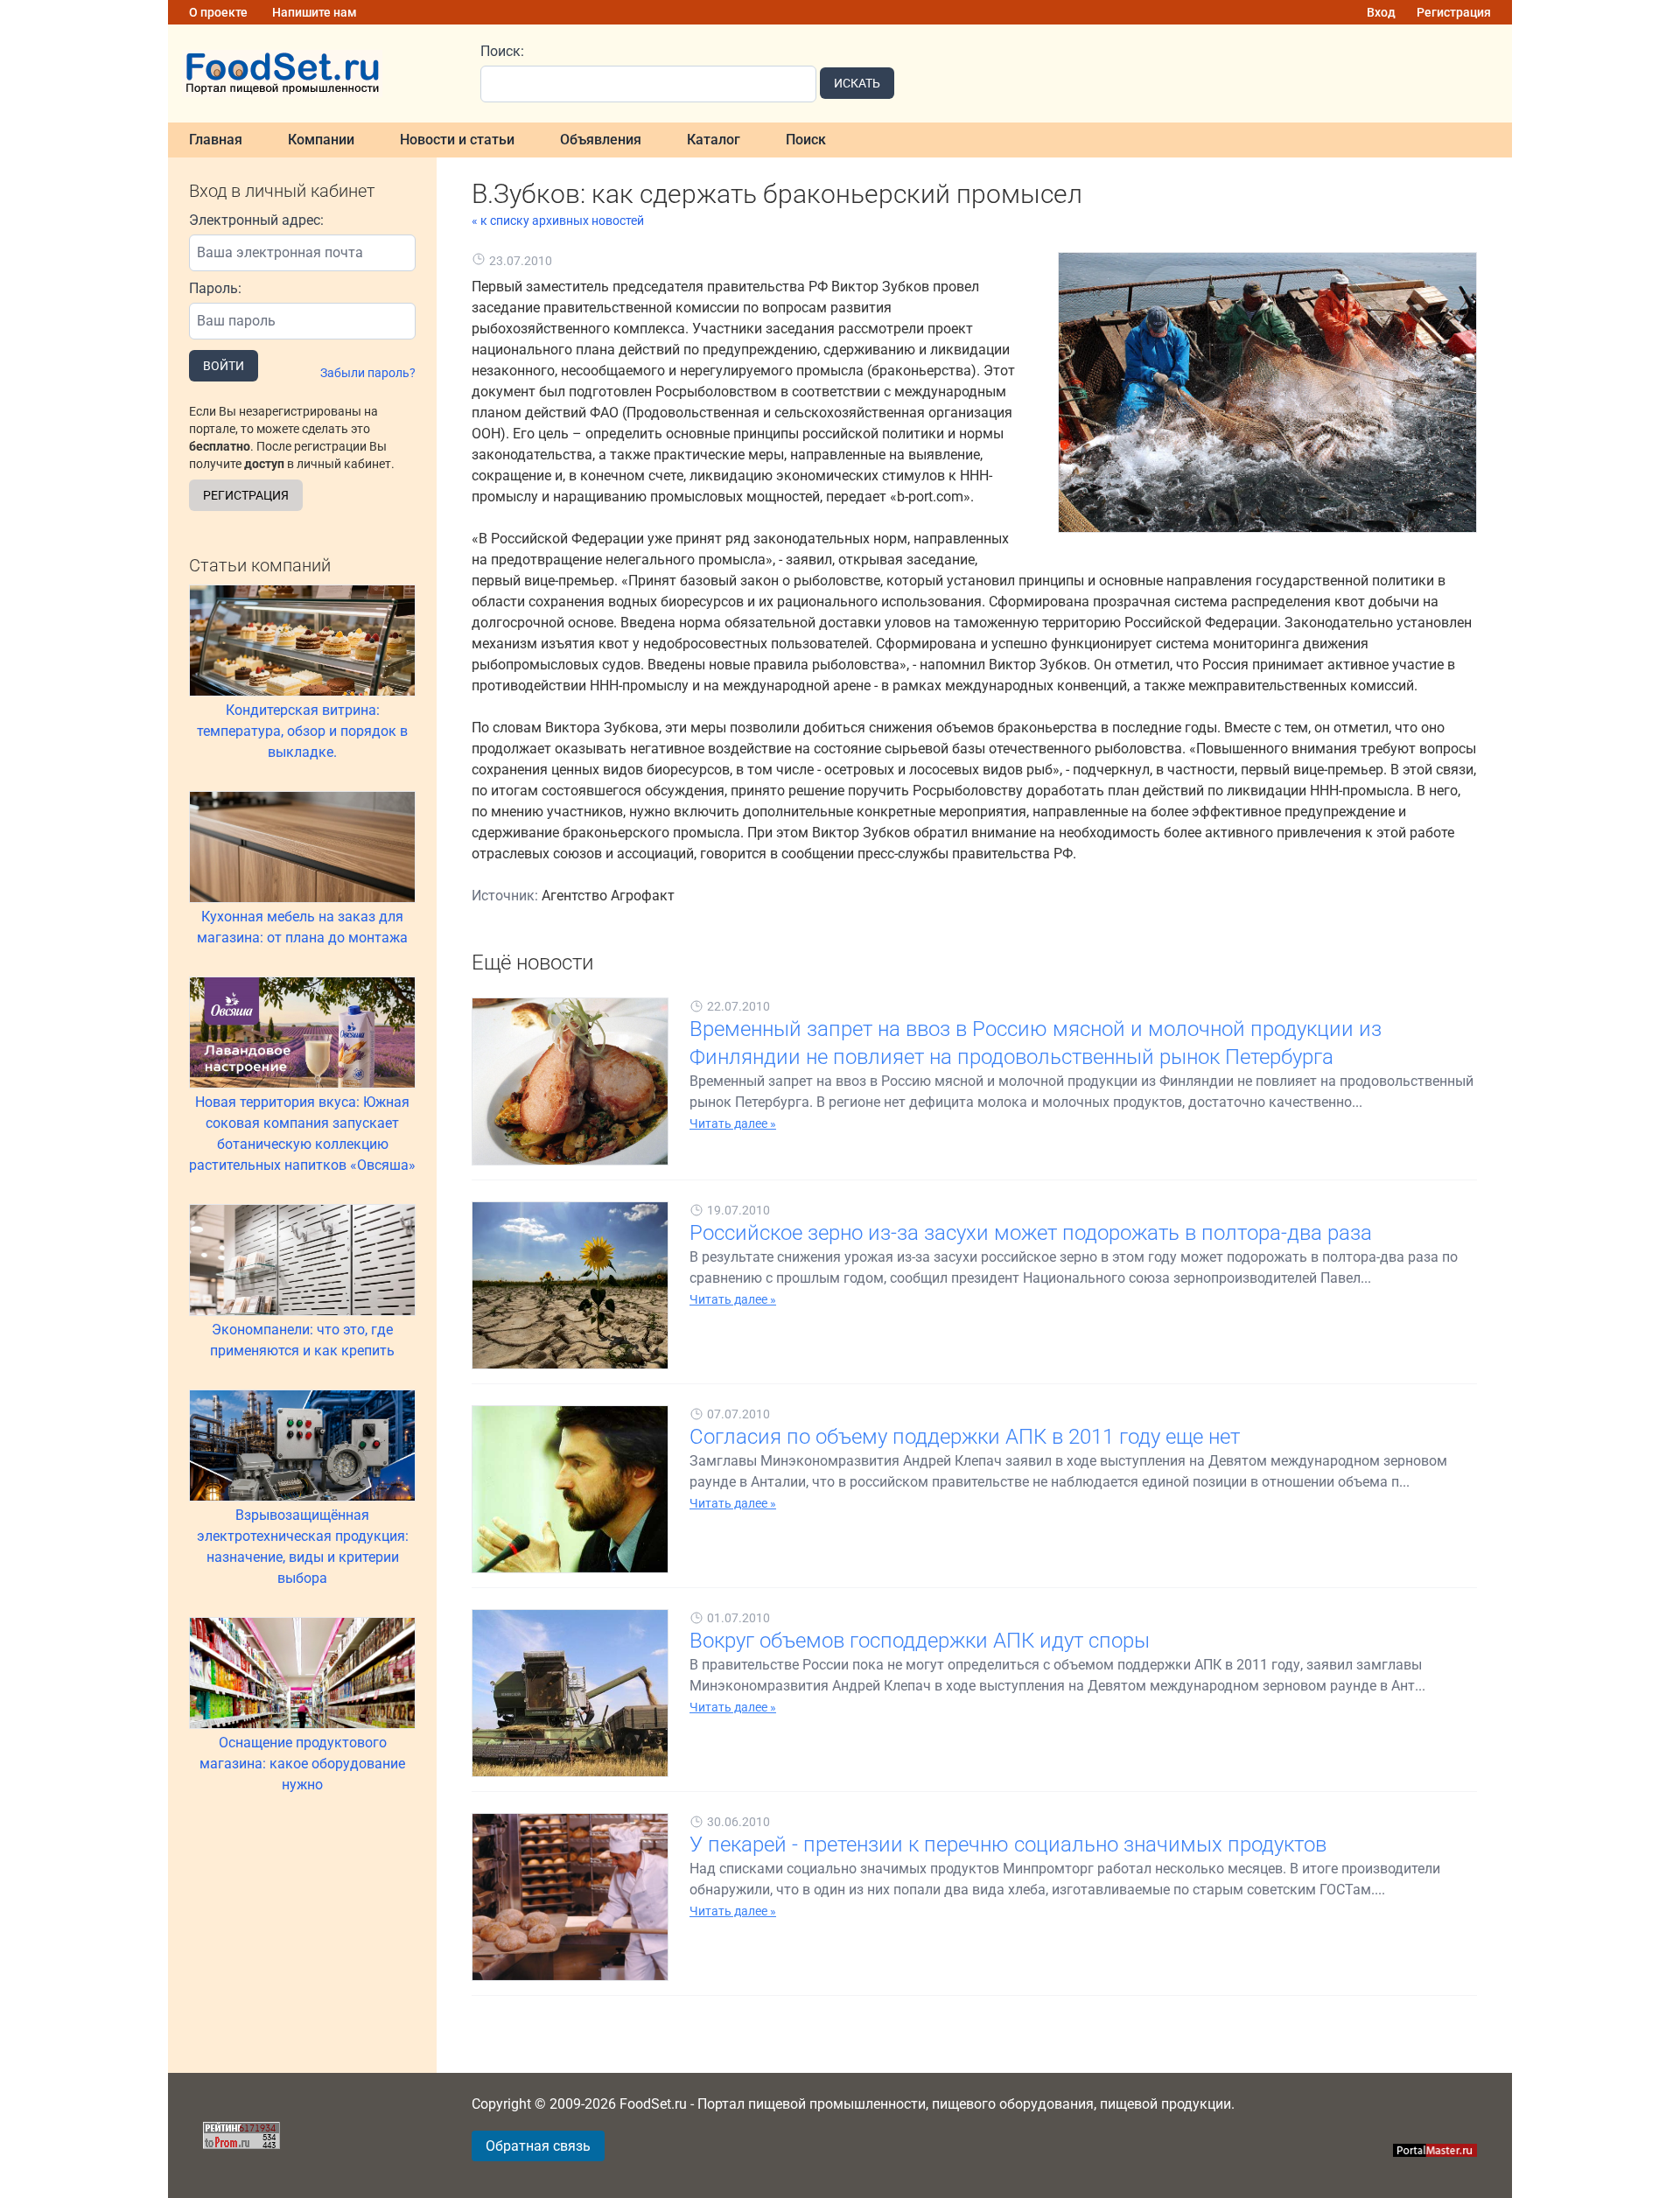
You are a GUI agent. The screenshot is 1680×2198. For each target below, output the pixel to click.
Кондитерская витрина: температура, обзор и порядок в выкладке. (302, 731)
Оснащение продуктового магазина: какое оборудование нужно (302, 1764)
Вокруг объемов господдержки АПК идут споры (920, 1641)
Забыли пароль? (368, 373)
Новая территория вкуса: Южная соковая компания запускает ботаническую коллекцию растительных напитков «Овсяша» (302, 1134)
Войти (224, 366)
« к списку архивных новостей (558, 220)
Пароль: (215, 288)
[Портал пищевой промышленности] (314, 73)
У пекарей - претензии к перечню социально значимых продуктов (1008, 1844)
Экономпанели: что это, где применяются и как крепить (302, 1340)
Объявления (601, 140)
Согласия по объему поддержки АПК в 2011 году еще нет (965, 1437)
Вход (1381, 12)
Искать (857, 83)
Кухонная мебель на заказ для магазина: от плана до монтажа (302, 927)
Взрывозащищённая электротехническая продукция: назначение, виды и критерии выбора (303, 1547)
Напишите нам (315, 12)
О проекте (218, 12)
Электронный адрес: (256, 220)
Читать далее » (733, 1123)
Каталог (714, 140)
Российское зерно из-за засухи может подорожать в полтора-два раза (1031, 1233)
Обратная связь (538, 2146)
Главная (216, 140)
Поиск (806, 140)
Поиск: (502, 51)
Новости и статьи (457, 140)
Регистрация (1454, 12)
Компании (321, 140)
